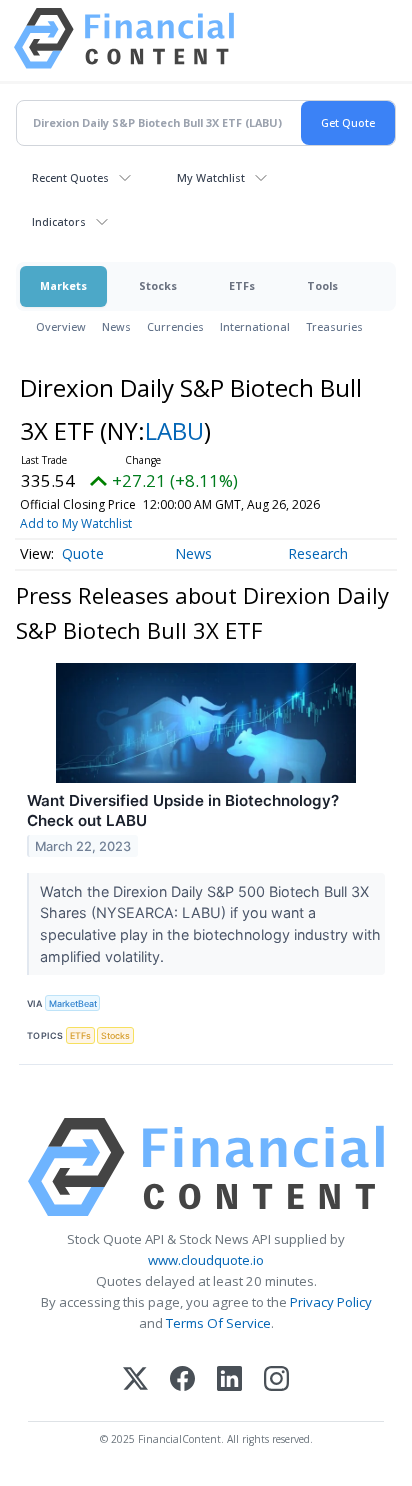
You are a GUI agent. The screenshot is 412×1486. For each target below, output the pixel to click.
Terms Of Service (218, 1323)
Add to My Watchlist (76, 523)
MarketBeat (73, 1003)
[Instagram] (276, 1380)
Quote (83, 553)
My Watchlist (211, 177)
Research (318, 553)
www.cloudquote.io (206, 1260)
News (116, 326)
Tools (322, 285)
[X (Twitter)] (135, 1380)
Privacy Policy (331, 1302)
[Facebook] (182, 1380)
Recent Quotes (70, 177)
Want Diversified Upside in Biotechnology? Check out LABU (183, 810)
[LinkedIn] (229, 1380)
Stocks (158, 285)
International (255, 326)
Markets (63, 285)
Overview (61, 326)
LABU (174, 430)
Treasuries (334, 326)
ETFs (242, 285)
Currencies (175, 326)
